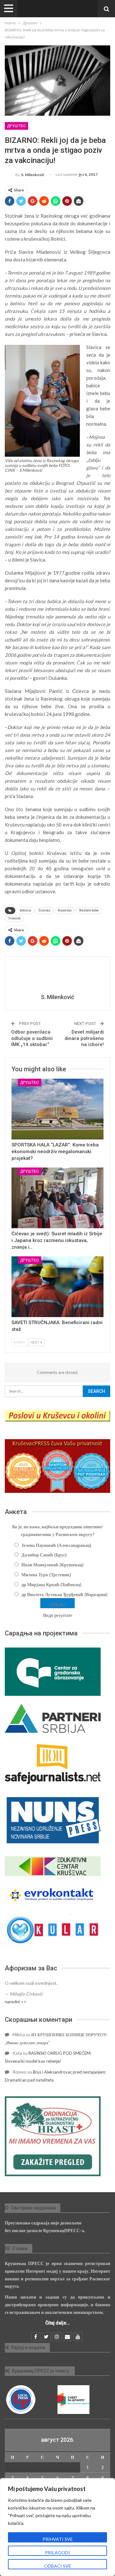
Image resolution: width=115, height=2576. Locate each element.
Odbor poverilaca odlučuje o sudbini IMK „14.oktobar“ (32, 1038)
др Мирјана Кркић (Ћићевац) (51, 1584)
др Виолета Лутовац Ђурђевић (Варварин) (65, 1594)
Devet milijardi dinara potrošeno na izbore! (84, 1038)
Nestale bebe (89, 910)
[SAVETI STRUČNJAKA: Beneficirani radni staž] (57, 1287)
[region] (57, 2527)
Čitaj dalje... (58, 2323)
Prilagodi (57, 2553)
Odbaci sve (58, 2566)
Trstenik (14, 918)
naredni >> (16, 2002)
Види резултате (58, 1615)
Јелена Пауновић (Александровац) (56, 1545)
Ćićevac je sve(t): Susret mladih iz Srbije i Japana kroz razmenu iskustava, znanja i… (57, 1240)
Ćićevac (44, 910)
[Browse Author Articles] (57, 976)
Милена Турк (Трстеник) (46, 1575)
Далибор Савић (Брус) (44, 1555)
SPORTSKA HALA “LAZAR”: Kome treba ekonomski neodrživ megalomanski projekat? (55, 1152)
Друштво (16, 126)
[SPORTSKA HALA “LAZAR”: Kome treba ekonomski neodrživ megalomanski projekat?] (57, 1109)
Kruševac (65, 910)
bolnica (25, 910)
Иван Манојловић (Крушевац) (53, 1565)
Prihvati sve (58, 2539)
